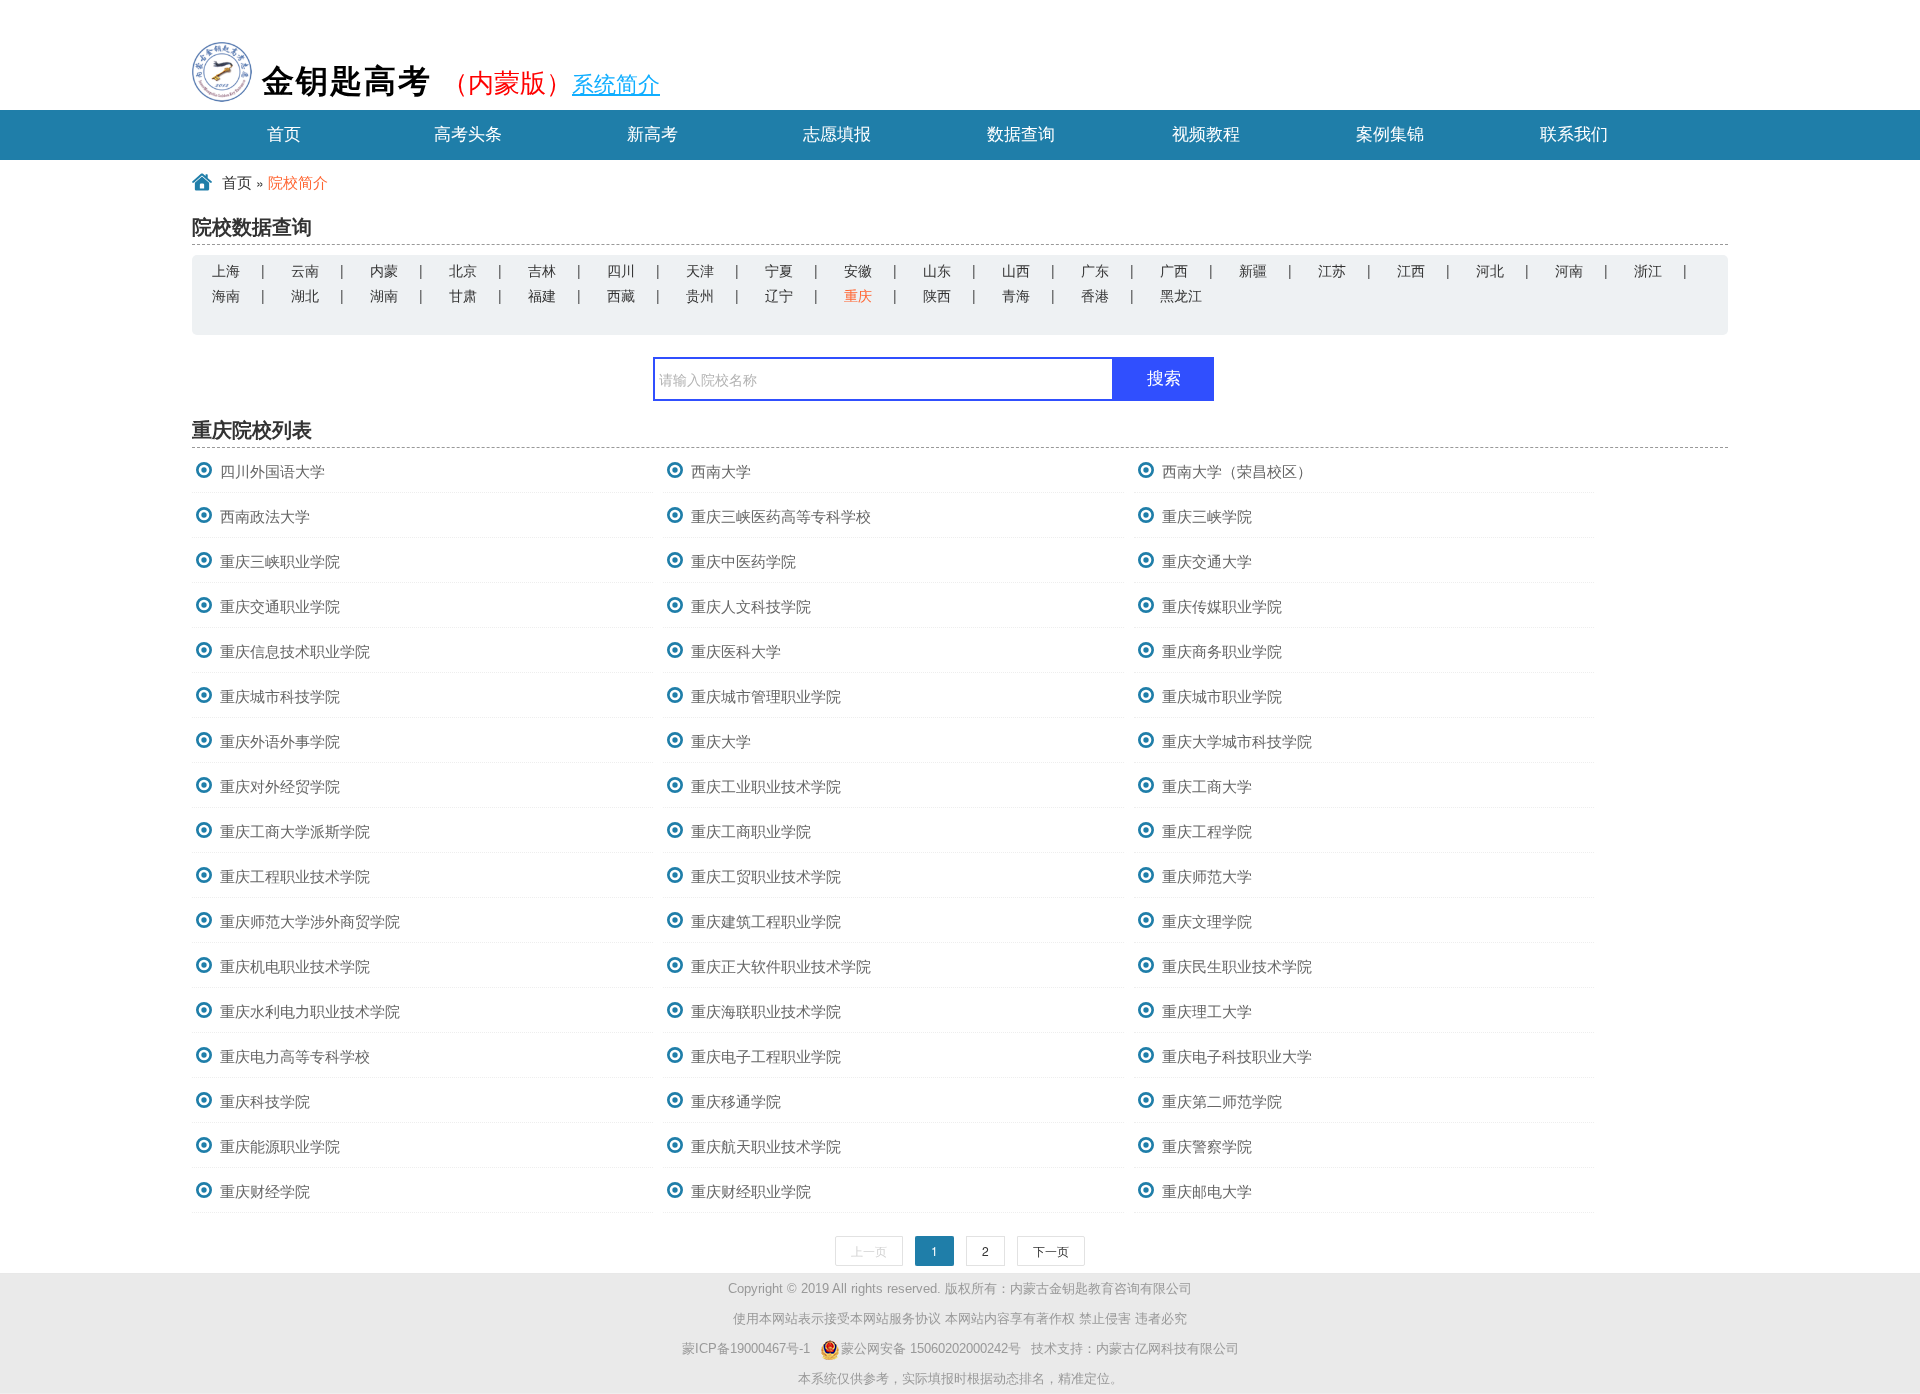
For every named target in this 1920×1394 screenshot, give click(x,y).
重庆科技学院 (265, 1100)
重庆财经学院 (265, 1190)
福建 (542, 295)
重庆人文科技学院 (751, 605)
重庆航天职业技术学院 (766, 1145)
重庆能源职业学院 (280, 1145)
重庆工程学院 (1207, 830)
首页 (237, 183)
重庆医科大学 (736, 650)
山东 (937, 270)
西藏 (621, 295)
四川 (621, 270)
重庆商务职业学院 (1222, 650)
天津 (700, 270)
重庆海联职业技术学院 (766, 1010)
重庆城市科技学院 (280, 695)
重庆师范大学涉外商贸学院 (310, 920)
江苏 (1332, 270)
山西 (1016, 270)
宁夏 (779, 270)
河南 (1569, 270)
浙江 (1648, 270)
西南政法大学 (265, 515)
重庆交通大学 (1207, 560)
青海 (1016, 295)
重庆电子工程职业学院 (766, 1055)
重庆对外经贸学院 (280, 785)
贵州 (700, 295)
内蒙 (384, 270)
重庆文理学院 (1207, 920)
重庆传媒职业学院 (1222, 605)
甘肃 (463, 295)
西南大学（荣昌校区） (1237, 470)
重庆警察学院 (1207, 1145)
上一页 (869, 1250)
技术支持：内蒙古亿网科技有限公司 (1135, 1348)
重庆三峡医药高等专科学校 (781, 515)
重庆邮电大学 (1207, 1190)
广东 (1095, 270)
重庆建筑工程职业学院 (766, 920)
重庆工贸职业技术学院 (766, 875)
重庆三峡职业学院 (280, 560)
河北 (1490, 270)
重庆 (858, 295)
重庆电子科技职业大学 (1237, 1055)
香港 (1095, 295)
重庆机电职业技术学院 (295, 965)
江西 (1411, 270)
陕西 (937, 295)
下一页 (1051, 1250)
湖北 (305, 295)
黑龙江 (1181, 295)
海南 (226, 295)
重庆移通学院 (736, 1100)
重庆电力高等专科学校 (295, 1055)
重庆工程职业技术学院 (295, 875)
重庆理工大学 (1207, 1010)
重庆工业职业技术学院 (766, 785)
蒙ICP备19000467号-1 (746, 1348)
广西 (1174, 270)
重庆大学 (721, 740)
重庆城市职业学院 (1222, 695)
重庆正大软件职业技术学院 (781, 965)
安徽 (858, 270)
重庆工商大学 (1207, 785)
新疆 (1253, 270)
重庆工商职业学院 (751, 830)
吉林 (542, 270)
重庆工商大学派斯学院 (295, 830)
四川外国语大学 (272, 470)
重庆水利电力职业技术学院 (310, 1010)
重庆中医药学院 (743, 560)
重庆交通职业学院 (280, 605)
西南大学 (721, 470)
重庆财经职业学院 (751, 1190)
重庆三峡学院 (1207, 515)
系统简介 (616, 82)
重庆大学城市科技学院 (1237, 740)
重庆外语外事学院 (280, 740)
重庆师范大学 (1207, 875)
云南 (305, 270)
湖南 (384, 295)
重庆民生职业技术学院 (1237, 965)
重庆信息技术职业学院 (295, 650)
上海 (226, 270)
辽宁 (779, 295)
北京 (463, 270)
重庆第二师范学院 (1222, 1100)
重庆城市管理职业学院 (766, 695)
